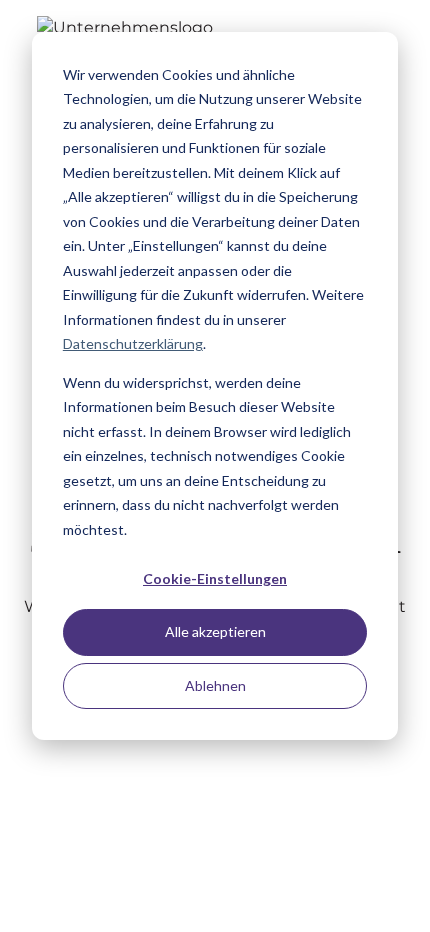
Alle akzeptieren (215, 631)
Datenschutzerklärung (133, 343)
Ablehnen (215, 685)
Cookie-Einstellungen (215, 578)
